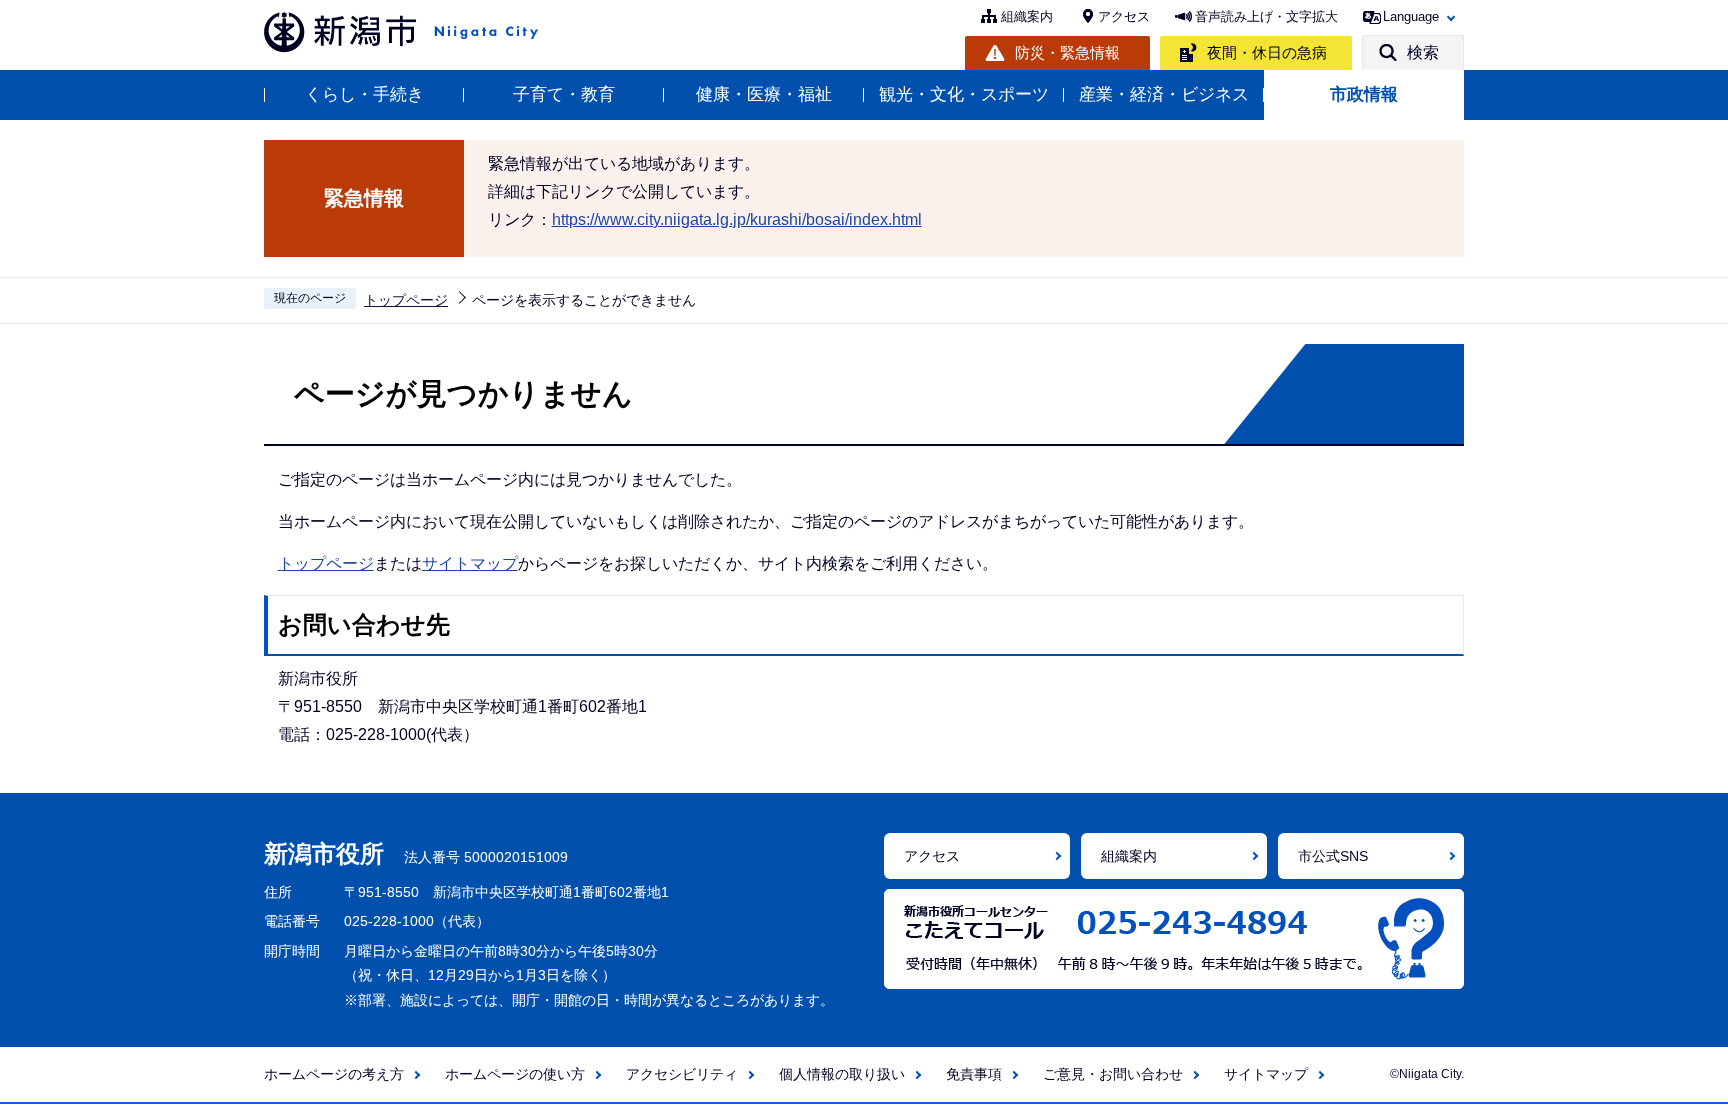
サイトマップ (470, 563)
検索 (1423, 52)
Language (1411, 16)
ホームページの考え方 (334, 1074)
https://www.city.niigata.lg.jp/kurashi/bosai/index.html (737, 219)
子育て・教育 (564, 94)
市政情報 (1364, 94)
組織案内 (1027, 16)
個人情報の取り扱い (842, 1074)
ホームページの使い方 (515, 1074)
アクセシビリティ (682, 1074)
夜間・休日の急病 (1267, 52)
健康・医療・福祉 (764, 94)
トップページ (406, 300)
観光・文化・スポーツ (964, 94)
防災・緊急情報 (1067, 52)
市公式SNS (1333, 856)
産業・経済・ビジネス (1164, 94)
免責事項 (974, 1074)
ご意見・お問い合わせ (1113, 1074)
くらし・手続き (364, 94)
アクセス (1124, 16)
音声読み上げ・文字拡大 (1266, 16)
